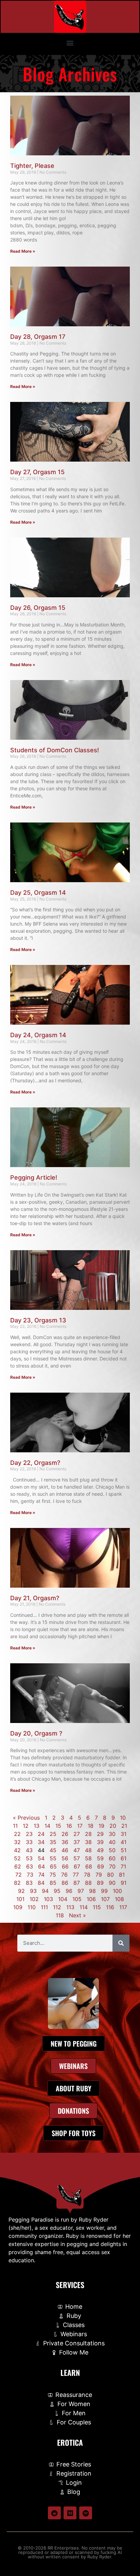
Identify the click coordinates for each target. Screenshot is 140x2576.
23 (29, 1834)
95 (57, 1891)
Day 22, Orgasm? (35, 1463)
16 (69, 1826)
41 (124, 1842)
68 (89, 1866)
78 (87, 1875)
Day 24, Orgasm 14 (38, 1035)
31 (124, 1834)
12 (26, 1826)
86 (65, 1883)
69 (101, 1866)
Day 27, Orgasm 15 (37, 472)
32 (17, 1842)
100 (117, 1891)
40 (112, 1842)
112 (57, 1907)
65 (53, 1866)
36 (65, 1842)
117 (123, 1907)
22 (17, 1834)
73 (30, 1875)
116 (110, 1907)
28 (88, 1834)
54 (41, 1858)
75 (53, 1875)
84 (41, 1883)
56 (65, 1858)
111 (44, 1907)
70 (112, 1866)
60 (112, 1858)
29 (100, 1834)
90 (112, 1883)
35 (53, 1842)
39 (100, 1842)
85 (53, 1883)
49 (100, 1850)
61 (124, 1858)
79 (99, 1875)
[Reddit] (54, 2513)
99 (104, 1891)
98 (92, 1891)
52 (17, 1858)
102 (34, 1899)
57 (77, 1858)
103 (48, 1899)
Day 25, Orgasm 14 (38, 893)
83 (29, 1883)
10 (123, 1818)
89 (100, 1883)
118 (60, 1915)
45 (53, 1850)
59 (100, 1858)
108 (119, 1899)
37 (77, 1842)
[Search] (121, 1943)
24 (41, 1834)
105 (77, 1899)
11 (15, 1826)
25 (53, 1834)
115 (97, 1907)
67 (77, 1866)
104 (63, 1899)
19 (101, 1826)
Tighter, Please (32, 166)
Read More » (23, 251)
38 (88, 1842)
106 (91, 1899)
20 (113, 1826)
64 (41, 1866)
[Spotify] (86, 2513)
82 (17, 1883)
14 (47, 1826)
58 (88, 1858)
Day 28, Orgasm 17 (38, 337)
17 (80, 1826)
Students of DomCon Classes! (55, 750)
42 (17, 1850)
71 (123, 1866)
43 (29, 1850)
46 (65, 1850)
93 (33, 1891)
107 (105, 1899)
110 (32, 1907)
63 (30, 1866)
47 (77, 1850)
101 (20, 1899)
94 (45, 1891)
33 (29, 1842)
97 (81, 1891)
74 (41, 1875)
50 (112, 1850)
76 (64, 1875)
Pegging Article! (34, 1177)
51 (124, 1850)
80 (110, 1875)
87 (77, 1883)
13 (37, 1826)
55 (53, 1858)
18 (91, 1826)
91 (124, 1883)
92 (21, 1891)
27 (77, 1834)
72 (19, 1875)
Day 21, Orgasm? (35, 1598)
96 (69, 1891)
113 (70, 1907)
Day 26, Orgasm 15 (38, 608)
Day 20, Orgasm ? (36, 1733)
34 (41, 1842)
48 (88, 1850)
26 (65, 1834)
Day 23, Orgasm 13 (38, 1320)
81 (122, 1875)
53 (29, 1858)
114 (84, 1907)
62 (18, 1866)
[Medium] (70, 2513)
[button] (70, 43)
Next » (77, 1915)
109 (18, 1907)
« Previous (26, 1818)
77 (76, 1875)
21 (124, 1826)
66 (65, 1866)
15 (58, 1826)
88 (88, 1883)
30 (112, 1834)
